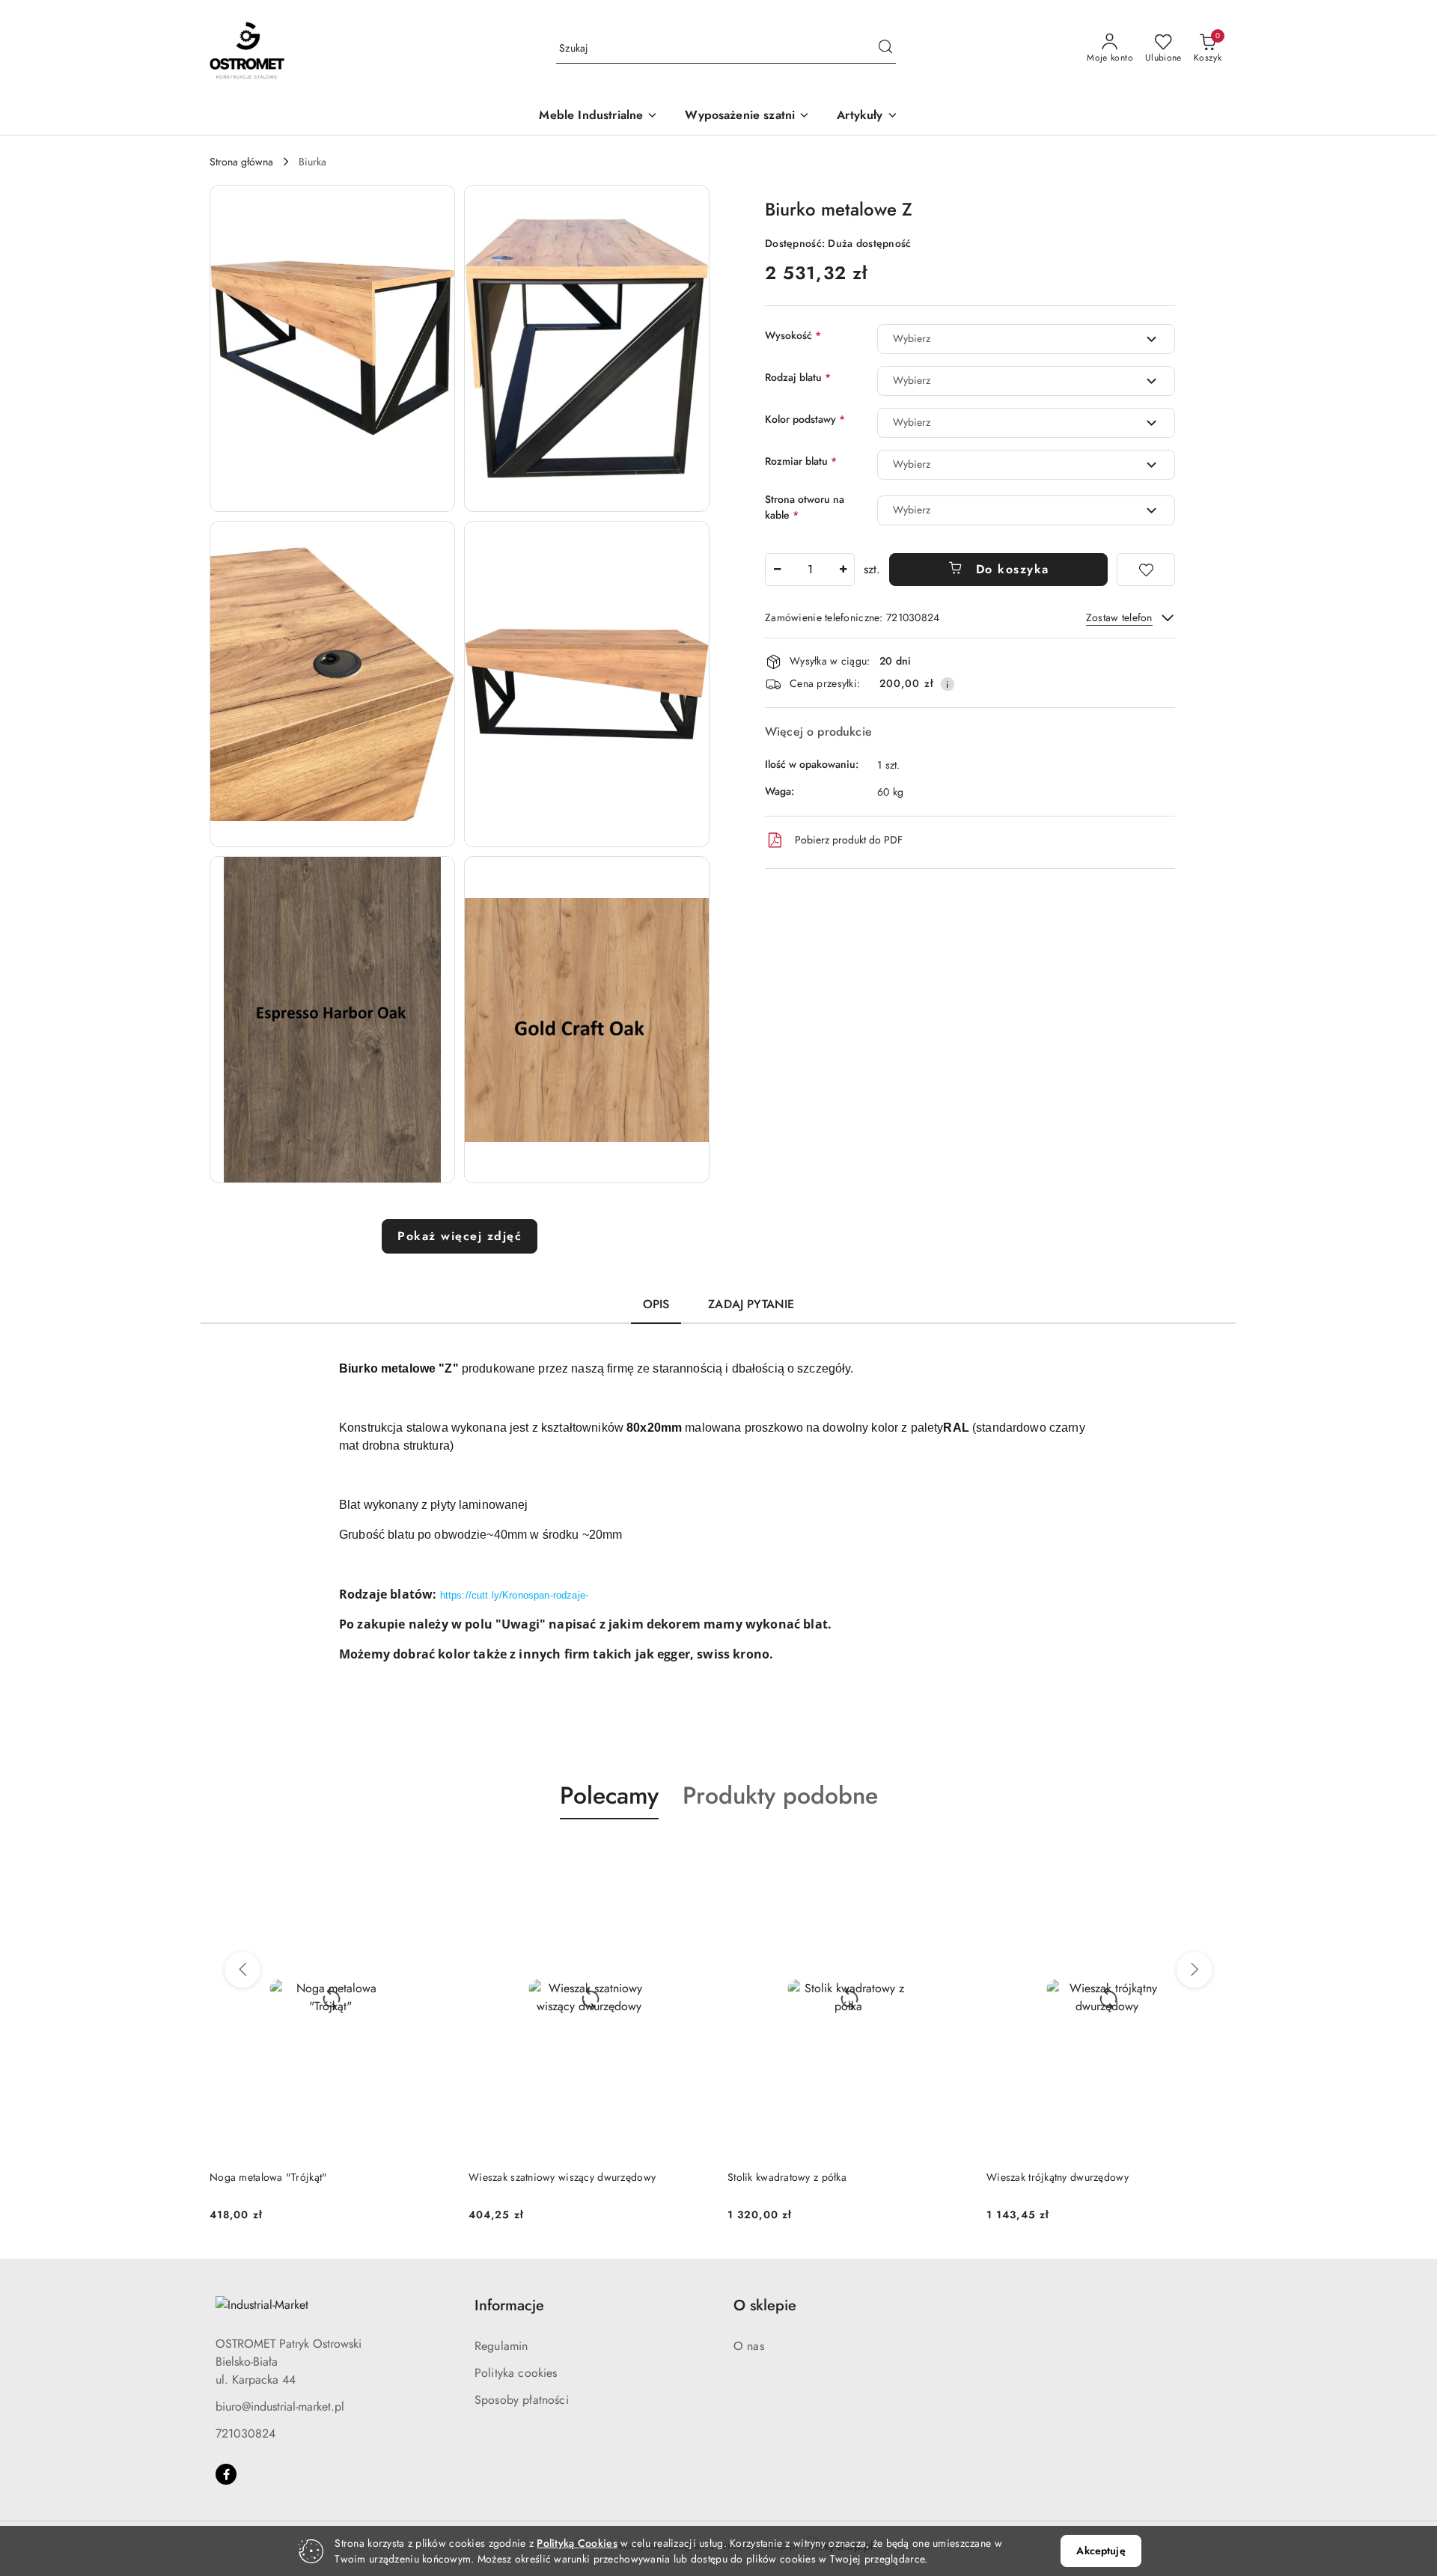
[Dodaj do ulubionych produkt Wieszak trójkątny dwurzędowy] (951, 1855)
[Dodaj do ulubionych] (1146, 570)
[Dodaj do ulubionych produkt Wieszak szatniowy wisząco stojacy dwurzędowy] (1210, 1855)
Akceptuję (1101, 2551)
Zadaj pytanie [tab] (751, 1304)
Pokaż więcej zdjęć (460, 1236)
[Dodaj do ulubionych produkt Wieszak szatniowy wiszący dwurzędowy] (433, 1855)
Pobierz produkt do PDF (849, 840)
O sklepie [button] (765, 2305)
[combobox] (1026, 339)
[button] (867, 116)
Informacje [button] (509, 2305)
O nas (749, 2346)
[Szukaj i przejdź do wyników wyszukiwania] (885, 49)
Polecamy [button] (609, 1795)
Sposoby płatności (522, 2400)
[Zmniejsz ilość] (777, 570)
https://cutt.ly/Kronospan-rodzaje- (514, 1595)
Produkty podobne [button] (780, 1795)
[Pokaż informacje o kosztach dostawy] (948, 684)
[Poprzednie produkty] (242, 1970)
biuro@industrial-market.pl (280, 2406)
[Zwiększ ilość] (843, 570)
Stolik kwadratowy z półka (528, 2177)
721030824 (245, 2433)
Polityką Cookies (577, 2543)
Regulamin (501, 2346)
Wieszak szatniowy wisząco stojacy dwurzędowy (1098, 2177)
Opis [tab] (656, 1304)
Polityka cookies (516, 2373)
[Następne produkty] (1195, 1970)
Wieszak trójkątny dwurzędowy (799, 2177)
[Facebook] (226, 2474)
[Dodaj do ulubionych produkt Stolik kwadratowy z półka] (692, 1855)
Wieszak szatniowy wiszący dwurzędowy (303, 2177)
